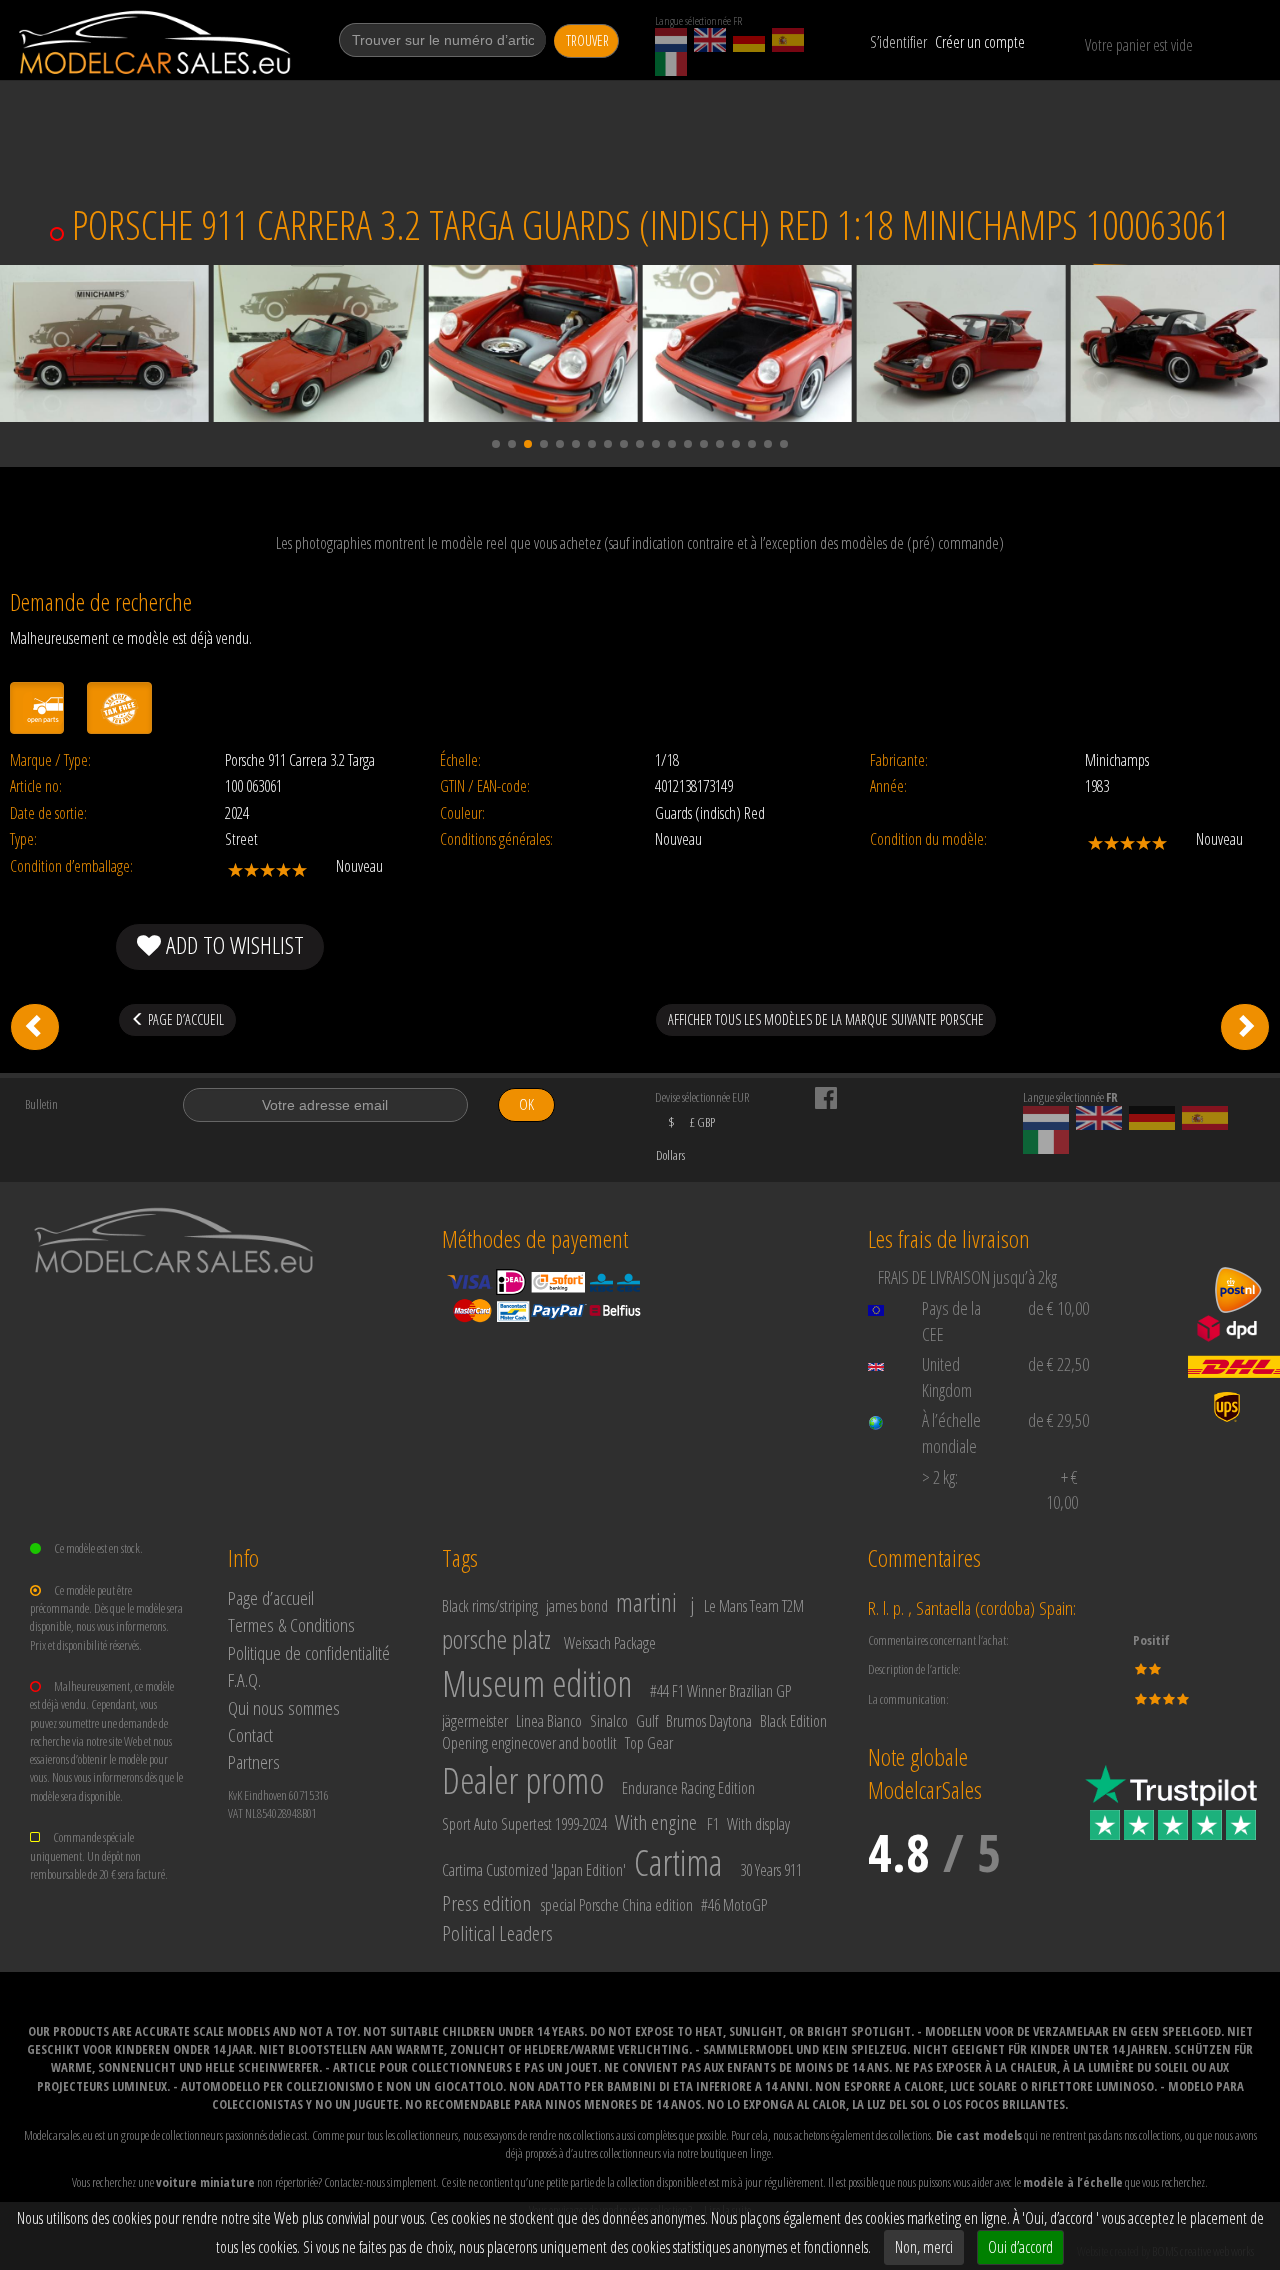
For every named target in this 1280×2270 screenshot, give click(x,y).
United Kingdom (947, 1377)
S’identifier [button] (898, 42)
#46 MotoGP (734, 1905)
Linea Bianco (549, 1721)
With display (758, 1824)
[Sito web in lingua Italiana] (671, 64)
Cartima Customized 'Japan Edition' (534, 1870)
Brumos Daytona (709, 1721)
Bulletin (41, 1104)
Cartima (678, 1862)
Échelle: (460, 760)
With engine (656, 1822)
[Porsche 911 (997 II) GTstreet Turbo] (1245, 1027)
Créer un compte (980, 42)
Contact (250, 1734)
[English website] (710, 40)
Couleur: (462, 813)
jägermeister (475, 1721)
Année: (888, 786)
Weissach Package (610, 1643)
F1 (713, 1824)
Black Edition (793, 1721)
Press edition (486, 1903)
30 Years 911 (771, 1870)
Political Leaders (497, 1933)
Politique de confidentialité (309, 1652)
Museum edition (537, 1683)
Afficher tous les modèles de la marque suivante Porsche (826, 1019)
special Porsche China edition (617, 1905)
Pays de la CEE (951, 1321)
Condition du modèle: (928, 839)
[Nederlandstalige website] (671, 40)
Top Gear (649, 1743)
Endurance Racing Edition (688, 1788)
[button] (496, 444)
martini (646, 1602)
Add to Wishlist (232, 944)
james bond (577, 1606)
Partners (254, 1761)
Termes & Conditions (291, 1624)
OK (526, 1104)
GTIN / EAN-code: (485, 786)
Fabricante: (899, 760)
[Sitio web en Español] (788, 40)
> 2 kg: (940, 1477)
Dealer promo (523, 1780)
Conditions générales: (496, 839)
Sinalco (609, 1721)
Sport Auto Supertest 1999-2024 (524, 1824)
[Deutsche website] (749, 40)
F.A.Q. (244, 1679)
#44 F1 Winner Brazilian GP (720, 1691)
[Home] (156, 42)
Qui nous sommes (284, 1707)
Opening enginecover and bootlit (529, 1743)
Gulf (647, 1721)
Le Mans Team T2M (754, 1606)
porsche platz (496, 1639)
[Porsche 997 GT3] (35, 1027)
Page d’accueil (271, 1597)
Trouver (587, 40)
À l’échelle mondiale (951, 1433)
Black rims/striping (490, 1606)
